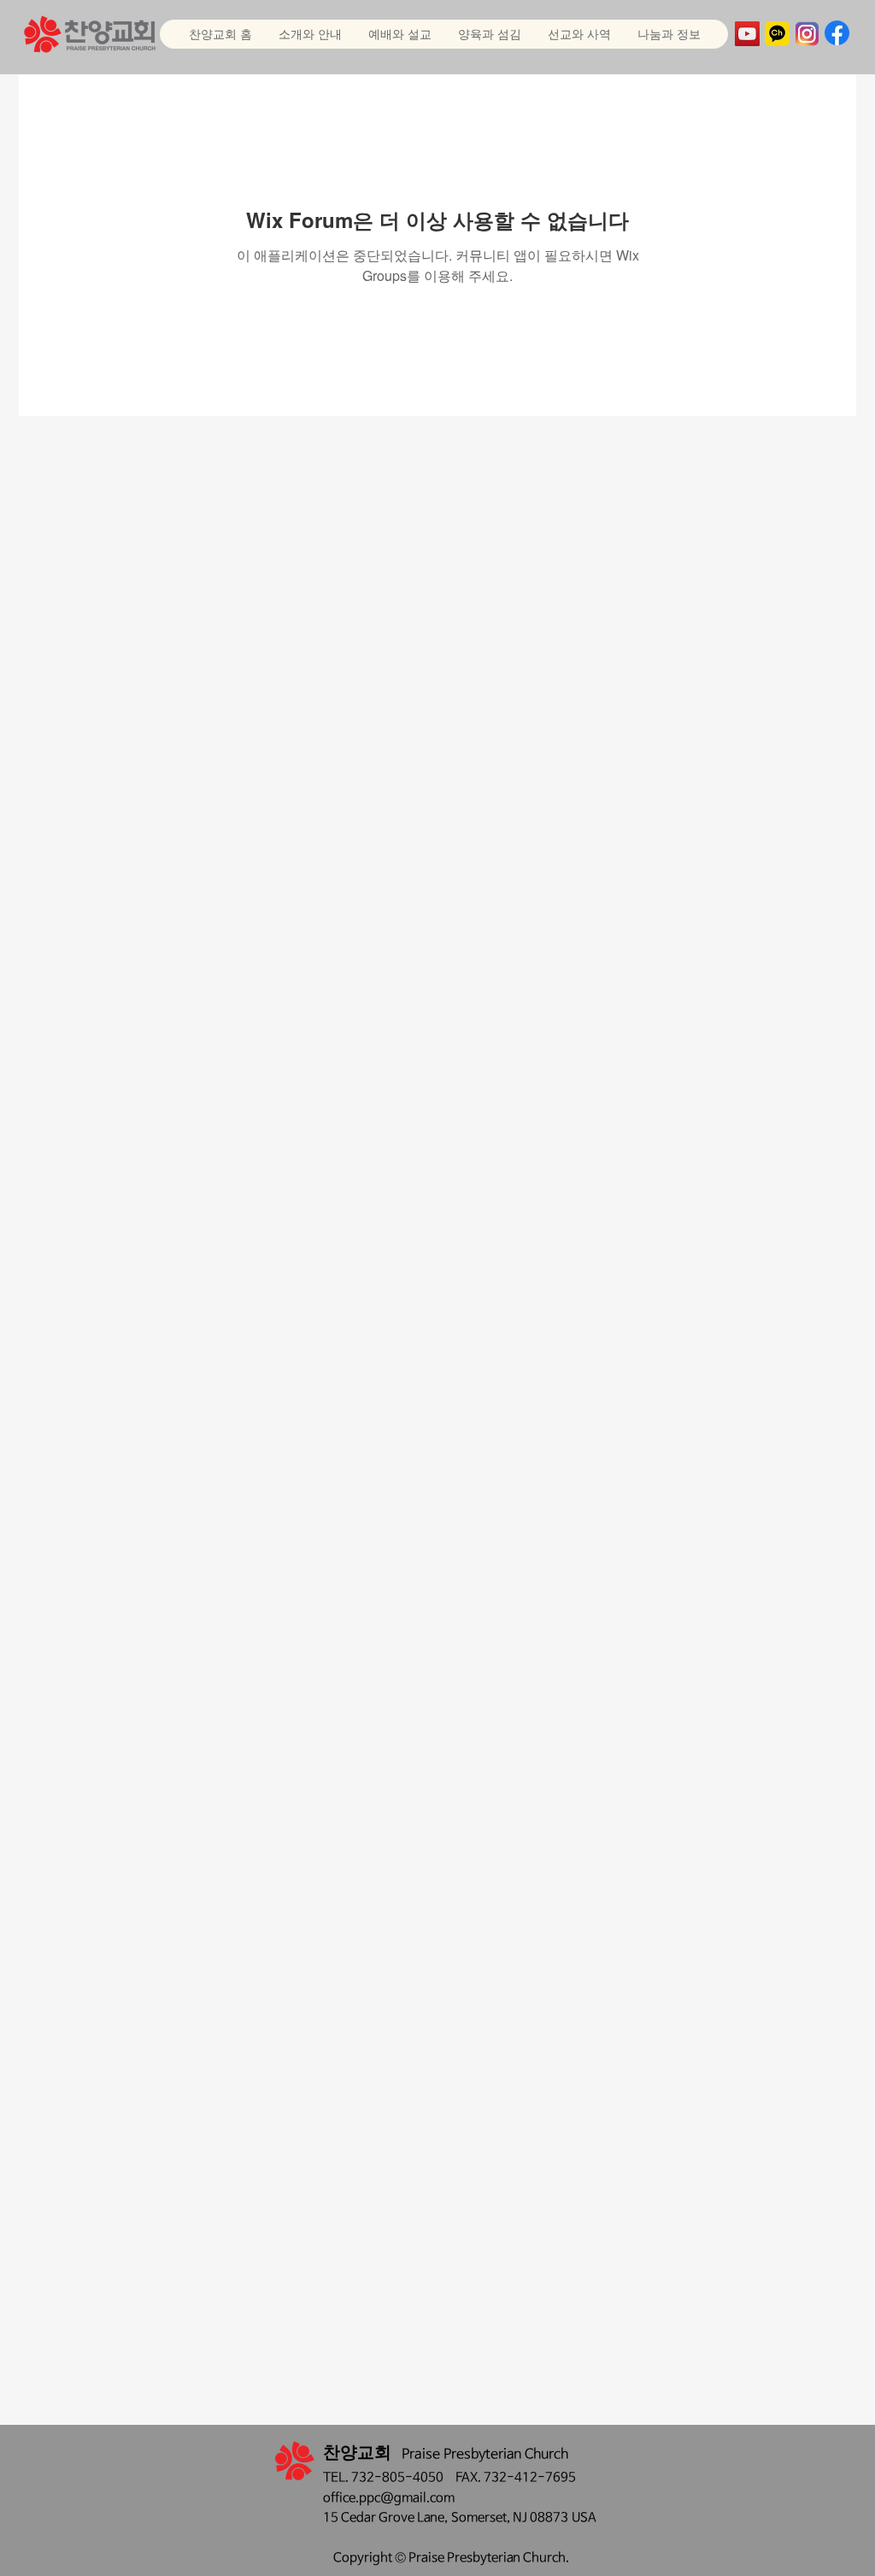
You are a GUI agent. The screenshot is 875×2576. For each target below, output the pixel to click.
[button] (399, 34)
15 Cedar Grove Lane (384, 2517)
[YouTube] (747, 34)
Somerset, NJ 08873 (511, 2517)
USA (584, 2517)
